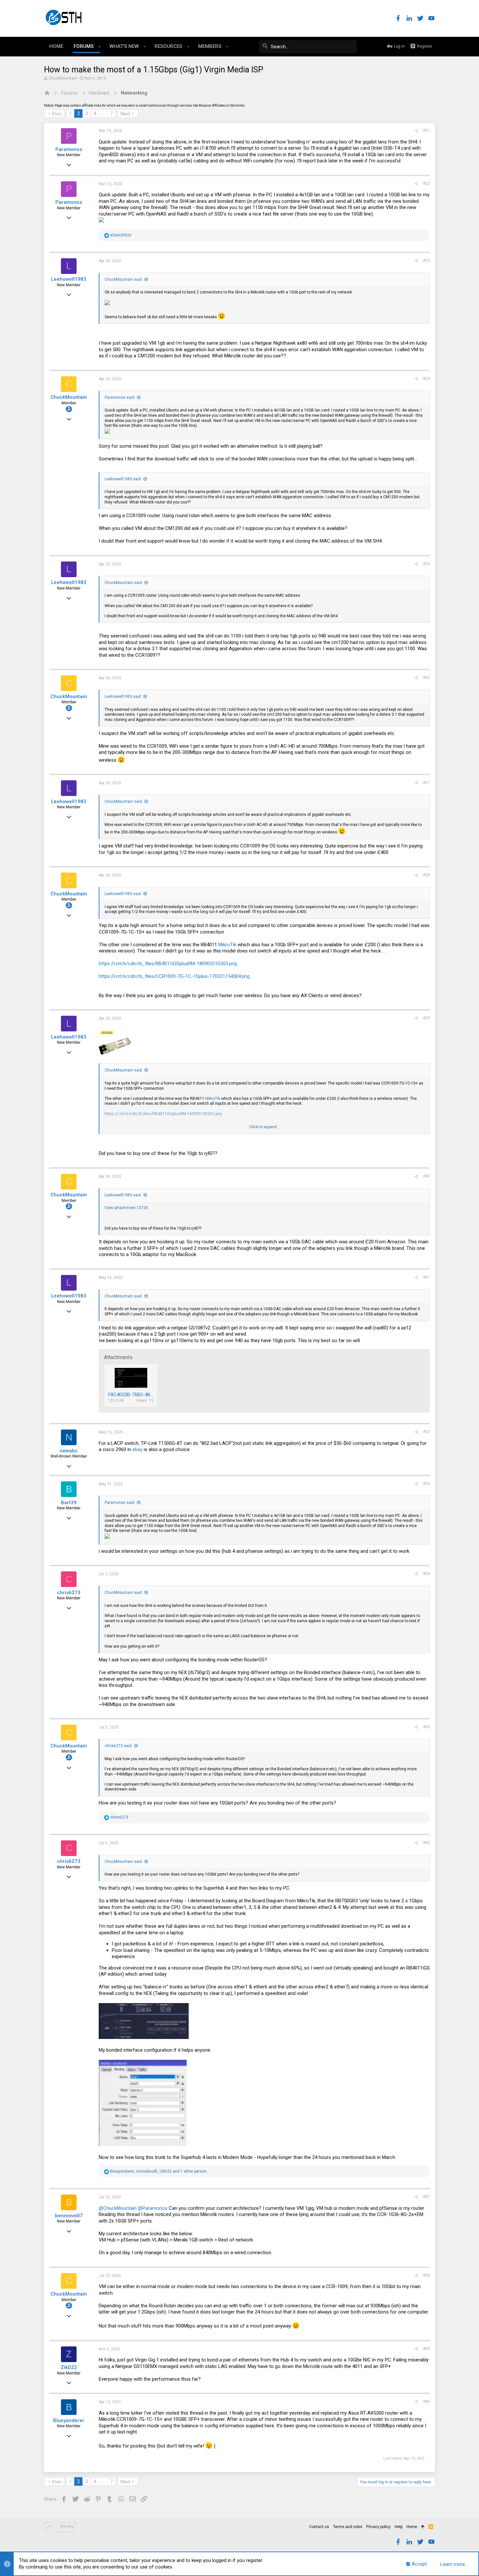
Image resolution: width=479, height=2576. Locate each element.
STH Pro (67, 2527)
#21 (426, 130)
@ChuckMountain (118, 2208)
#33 (426, 1484)
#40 (426, 2402)
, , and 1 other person (158, 2171)
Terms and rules (348, 2527)
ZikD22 (69, 2367)
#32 (426, 1432)
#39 (426, 2349)
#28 (426, 875)
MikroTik (227, 945)
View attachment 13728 (126, 1208)
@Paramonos (153, 2208)
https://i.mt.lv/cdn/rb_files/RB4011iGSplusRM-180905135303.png (168, 964)
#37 (426, 2197)
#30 (426, 1176)
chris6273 (69, 1593)
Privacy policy (378, 2527)
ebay (137, 1449)
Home (412, 2527)
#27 (426, 783)
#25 (426, 564)
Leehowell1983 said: (123, 479)
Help (399, 2527)
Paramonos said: (120, 397)
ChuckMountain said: (124, 279)
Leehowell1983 (69, 279)
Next (125, 114)
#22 (426, 184)
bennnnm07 (69, 2216)
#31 (426, 1277)
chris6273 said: (119, 1746)
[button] (100, 47)
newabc (69, 1451)
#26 (426, 678)
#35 (426, 1727)
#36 (426, 1843)
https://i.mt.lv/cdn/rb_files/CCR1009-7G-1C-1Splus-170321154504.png (174, 976)
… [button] (103, 113)
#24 (426, 379)
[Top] (423, 2527)
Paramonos (69, 149)
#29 (426, 1018)
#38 (426, 2275)
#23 (426, 261)
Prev (57, 114)
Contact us (319, 2527)
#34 (426, 1574)
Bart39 (69, 1503)
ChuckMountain (63, 78)
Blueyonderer (69, 2420)
